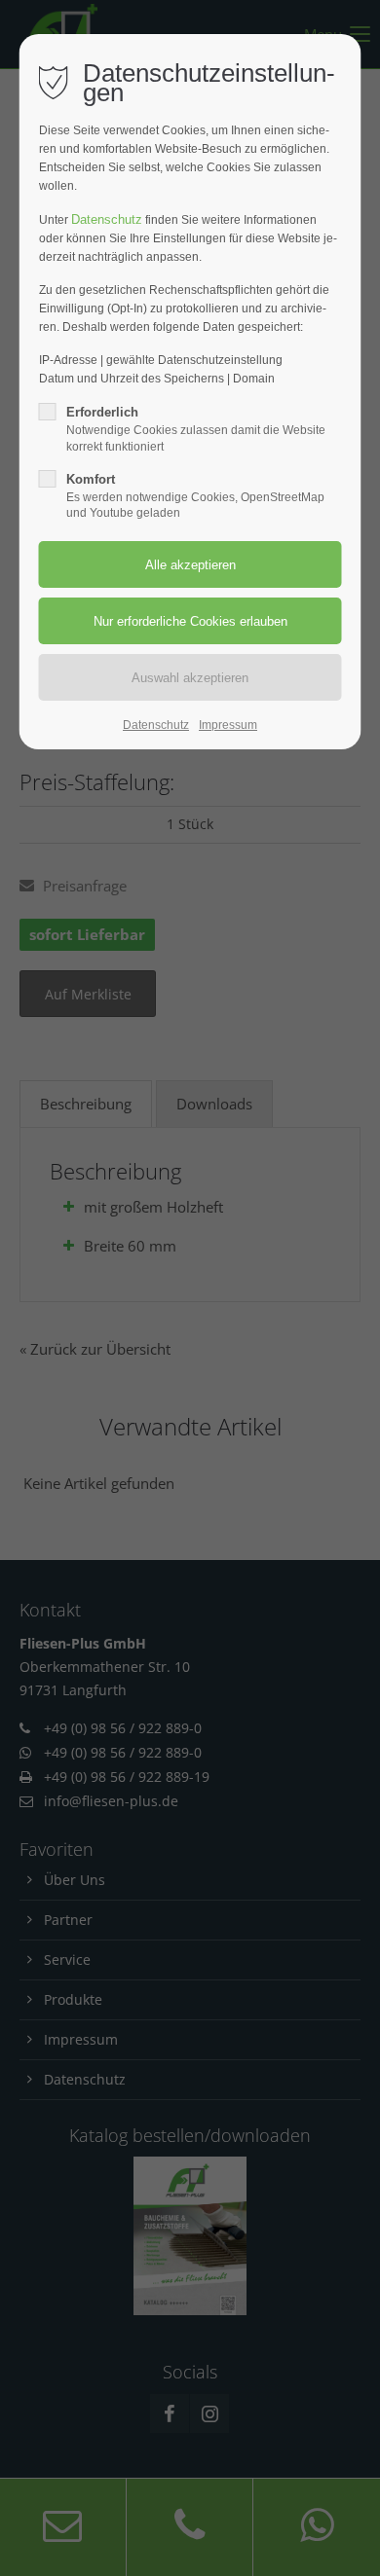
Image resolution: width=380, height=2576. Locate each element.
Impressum (228, 725)
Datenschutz (107, 219)
